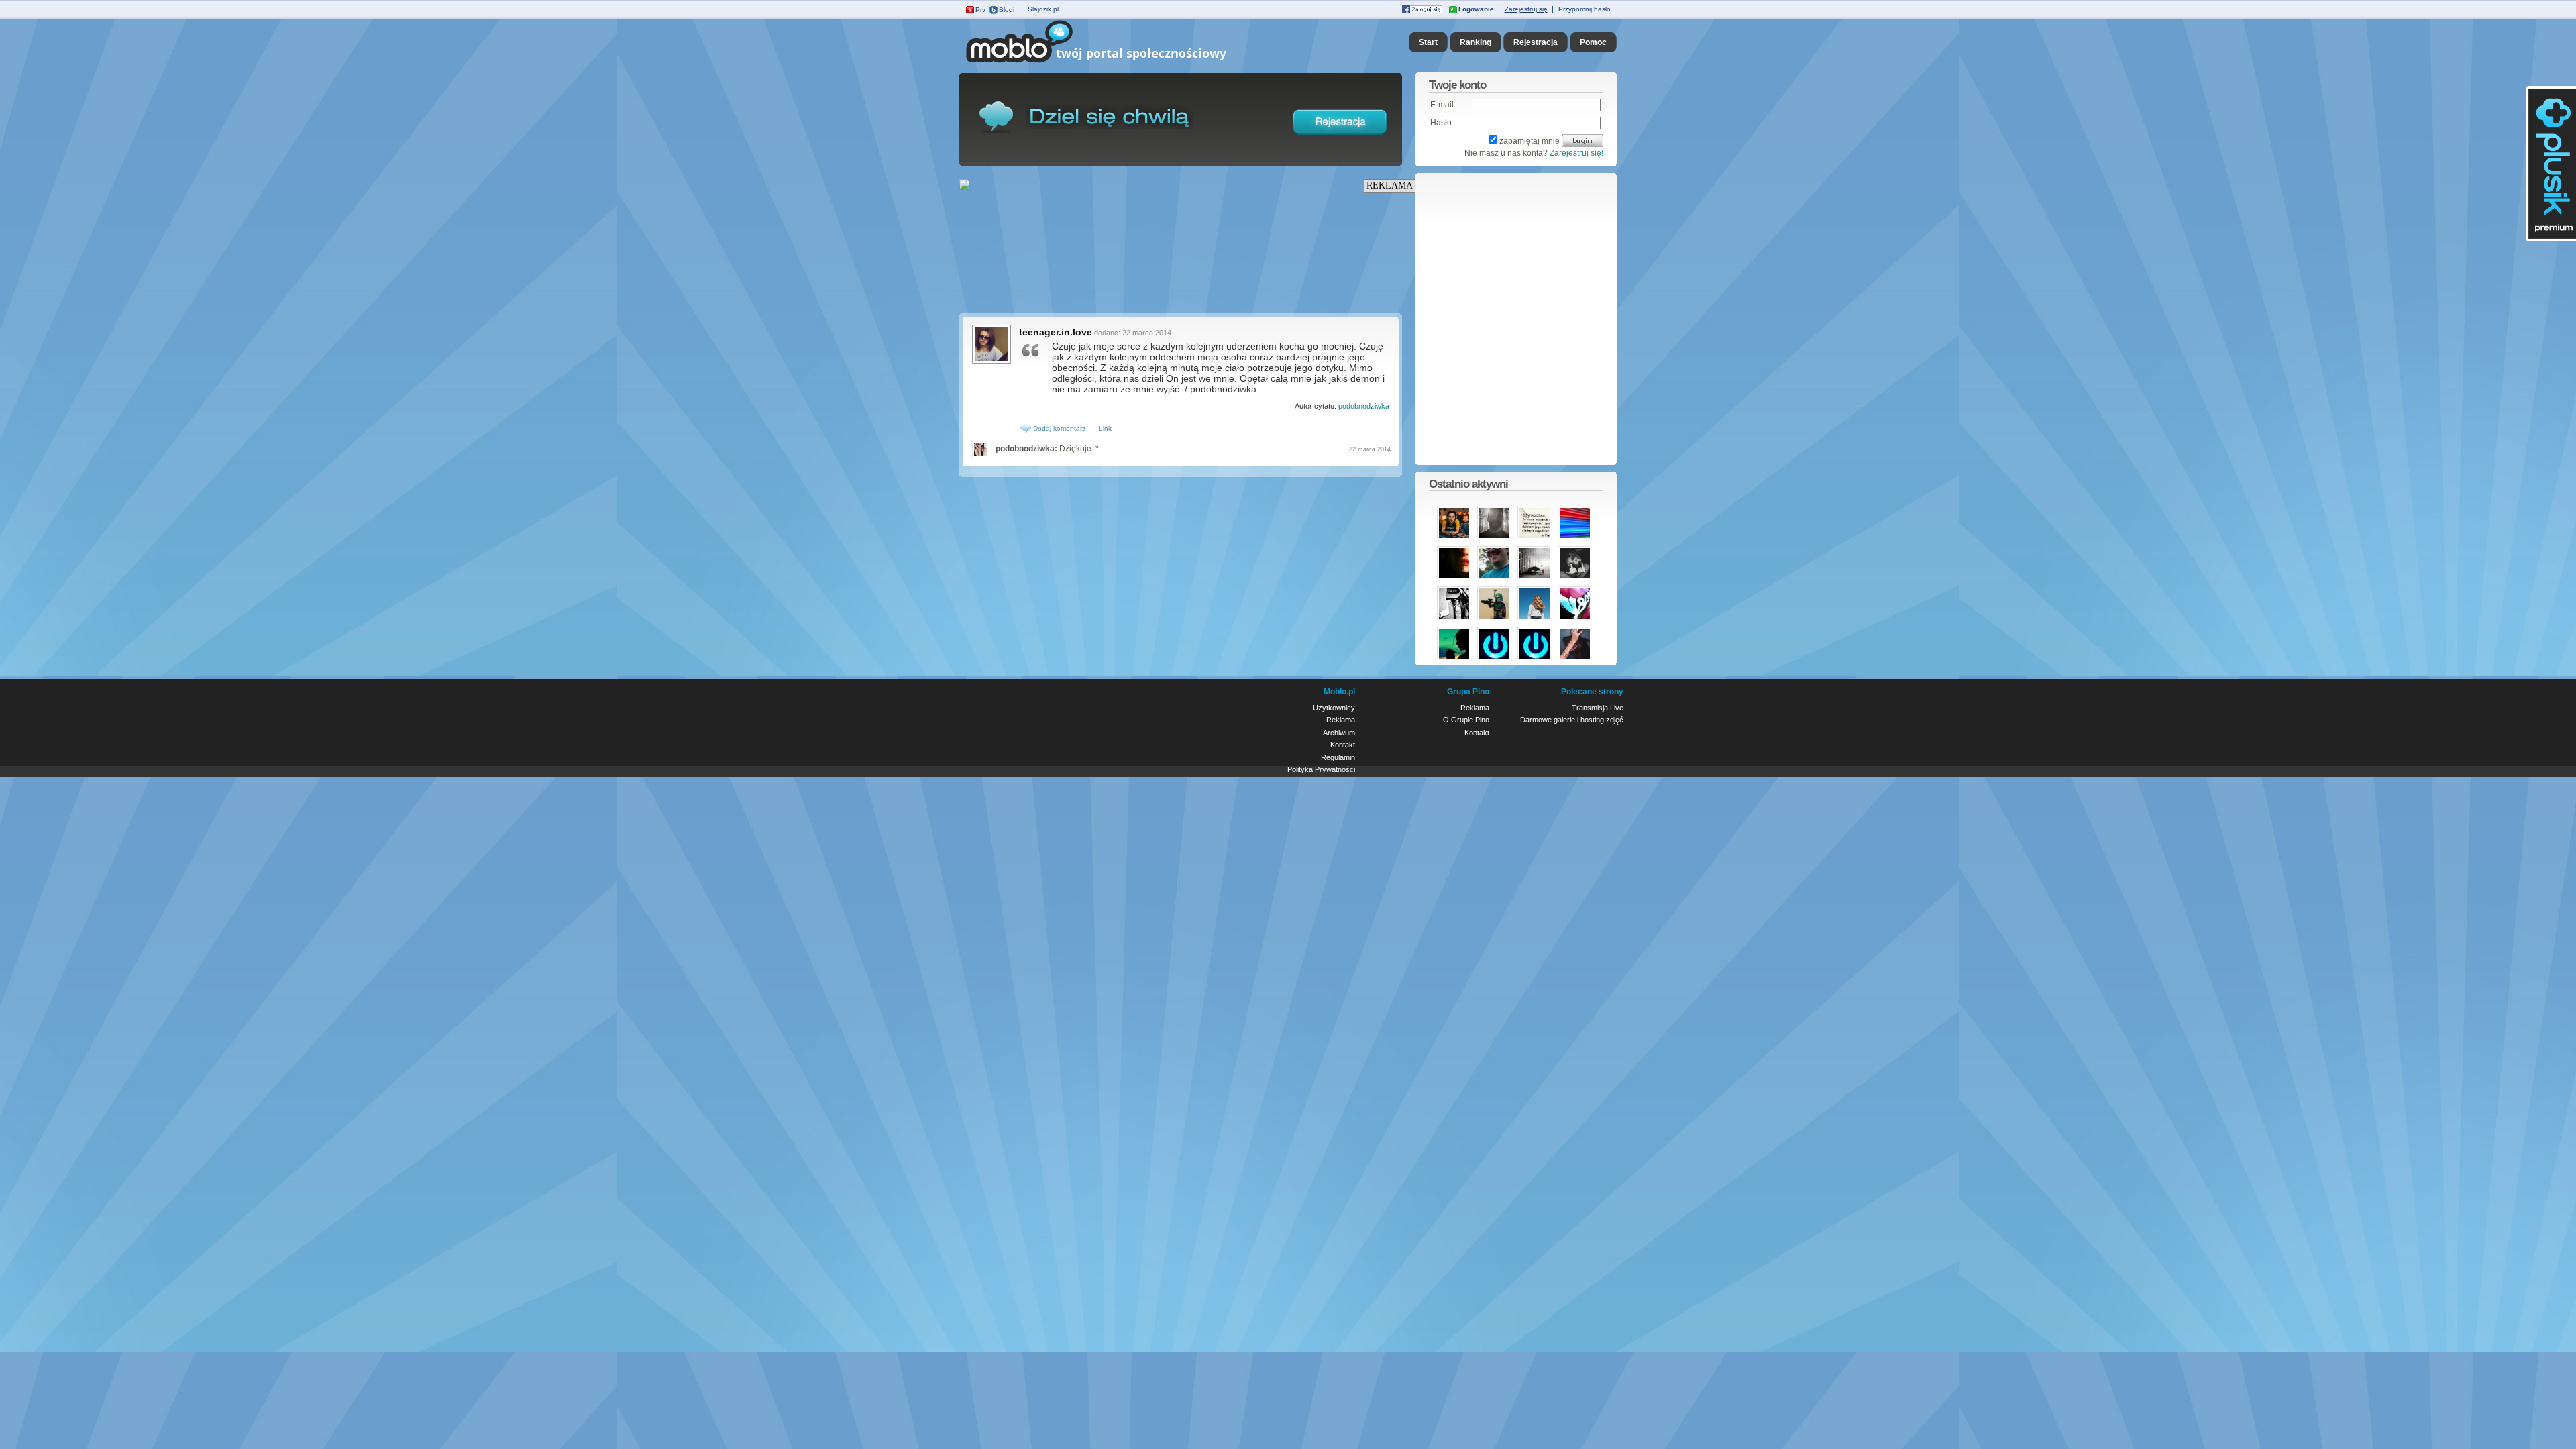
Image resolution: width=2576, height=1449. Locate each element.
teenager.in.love (1056, 332)
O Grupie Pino (1466, 720)
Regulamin (1338, 757)
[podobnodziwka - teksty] (982, 449)
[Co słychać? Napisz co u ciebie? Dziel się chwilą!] (1115, 63)
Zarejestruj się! (1576, 153)
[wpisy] (991, 362)
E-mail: (1443, 105)
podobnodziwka (1364, 406)
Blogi (1007, 10)
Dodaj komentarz (1058, 428)
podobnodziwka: (1026, 449)
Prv (980, 10)
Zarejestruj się (1526, 9)
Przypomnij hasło (1585, 9)
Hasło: (1442, 123)
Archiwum (1339, 733)
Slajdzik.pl (1043, 9)
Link (1105, 428)
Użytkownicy (1334, 708)
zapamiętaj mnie (1529, 141)
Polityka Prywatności (1321, 769)
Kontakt (1343, 745)
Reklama (1341, 720)
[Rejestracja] (1340, 138)
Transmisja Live (1598, 708)
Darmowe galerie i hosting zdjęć (1572, 720)
